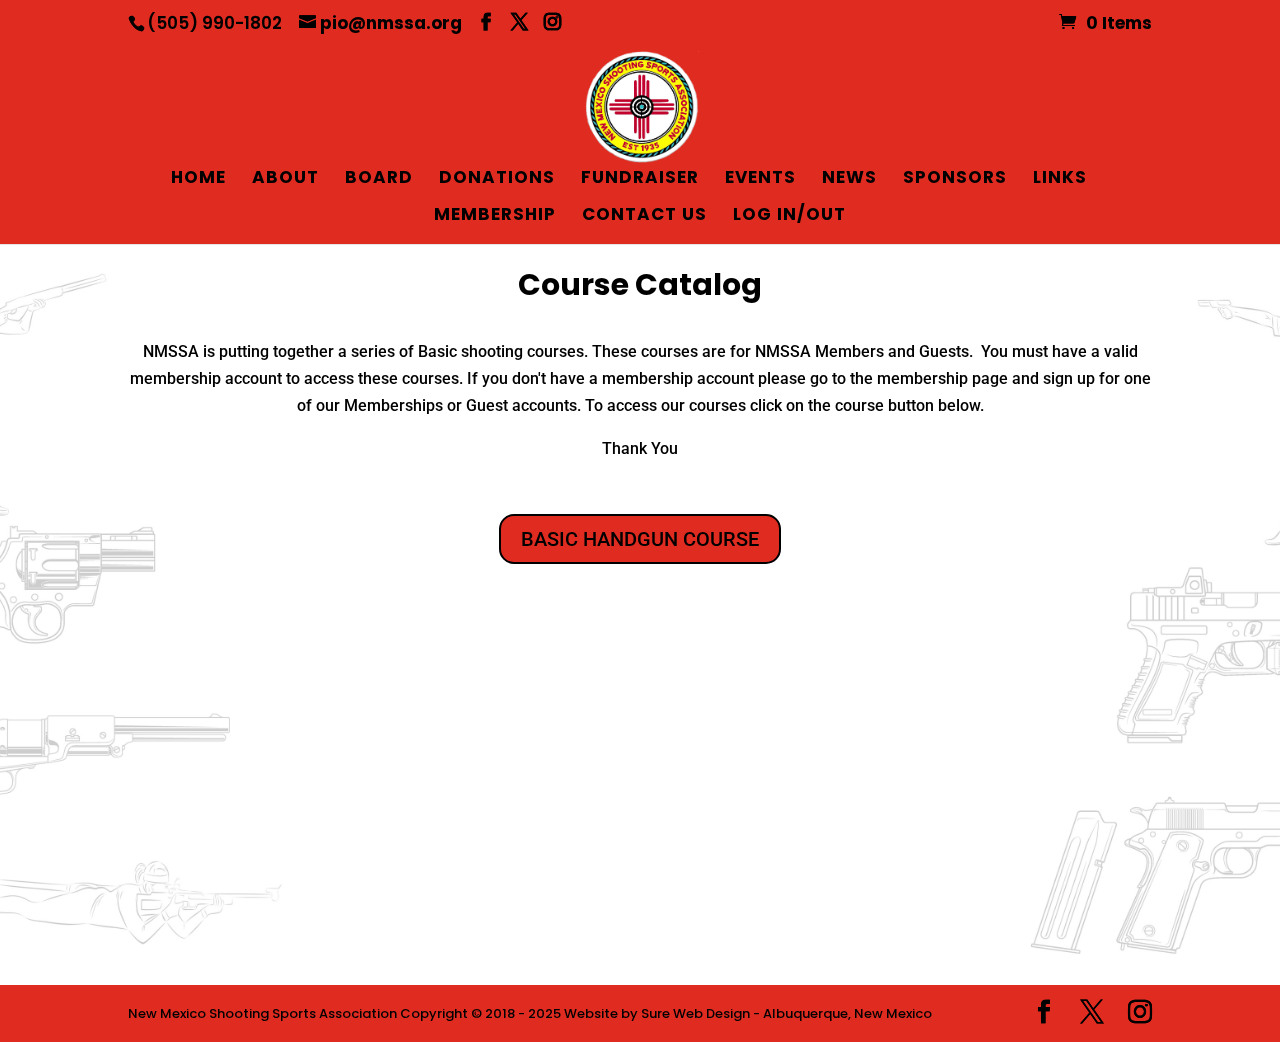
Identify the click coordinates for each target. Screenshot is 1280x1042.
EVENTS (760, 179)
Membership (495, 216)
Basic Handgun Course (640, 539)
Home (198, 179)
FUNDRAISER (640, 179)
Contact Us (644, 216)
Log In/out (789, 216)
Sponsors (955, 179)
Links (1060, 179)
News (849, 179)
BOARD (379, 179)
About (285, 179)
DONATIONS (497, 179)
